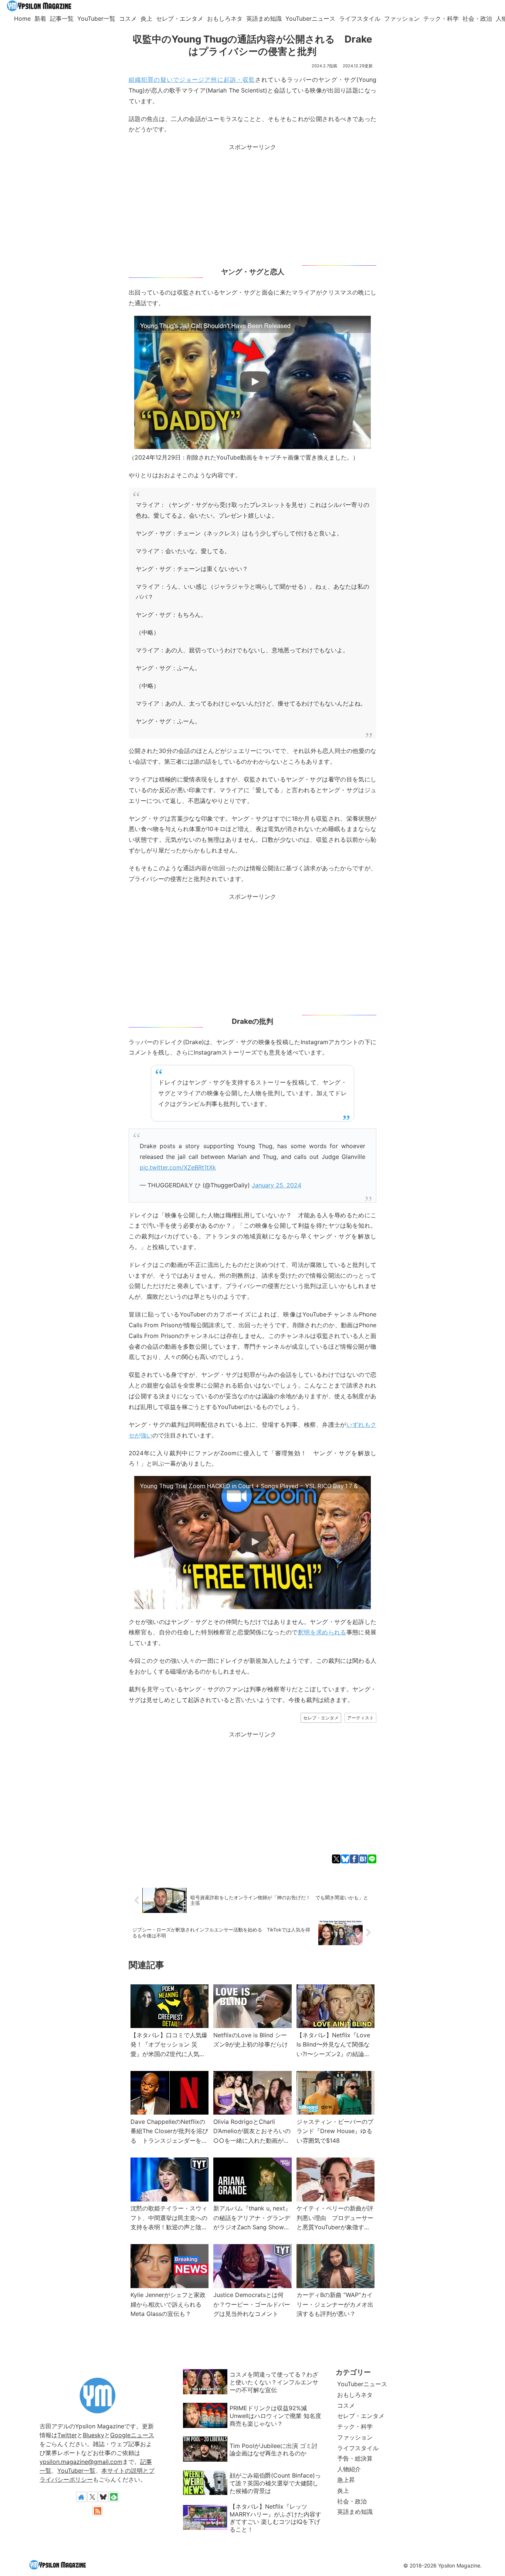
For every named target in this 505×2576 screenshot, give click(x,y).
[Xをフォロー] (92, 2497)
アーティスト (360, 1718)
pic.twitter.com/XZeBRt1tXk (178, 1167)
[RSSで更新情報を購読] (98, 2511)
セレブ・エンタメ (321, 1718)
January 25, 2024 (277, 1185)
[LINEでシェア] (372, 1859)
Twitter (67, 2435)
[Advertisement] (253, 204)
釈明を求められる (322, 1632)
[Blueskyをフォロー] (103, 2497)
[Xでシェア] (336, 1859)
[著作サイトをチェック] (81, 2497)
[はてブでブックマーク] (363, 1859)
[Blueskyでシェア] (345, 1859)
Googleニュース (132, 2435)
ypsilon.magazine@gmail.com (81, 2462)
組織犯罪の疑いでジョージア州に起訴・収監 (192, 80)
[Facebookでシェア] (354, 1859)
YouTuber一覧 (76, 2471)
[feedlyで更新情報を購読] (114, 2497)
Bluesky (94, 2435)
